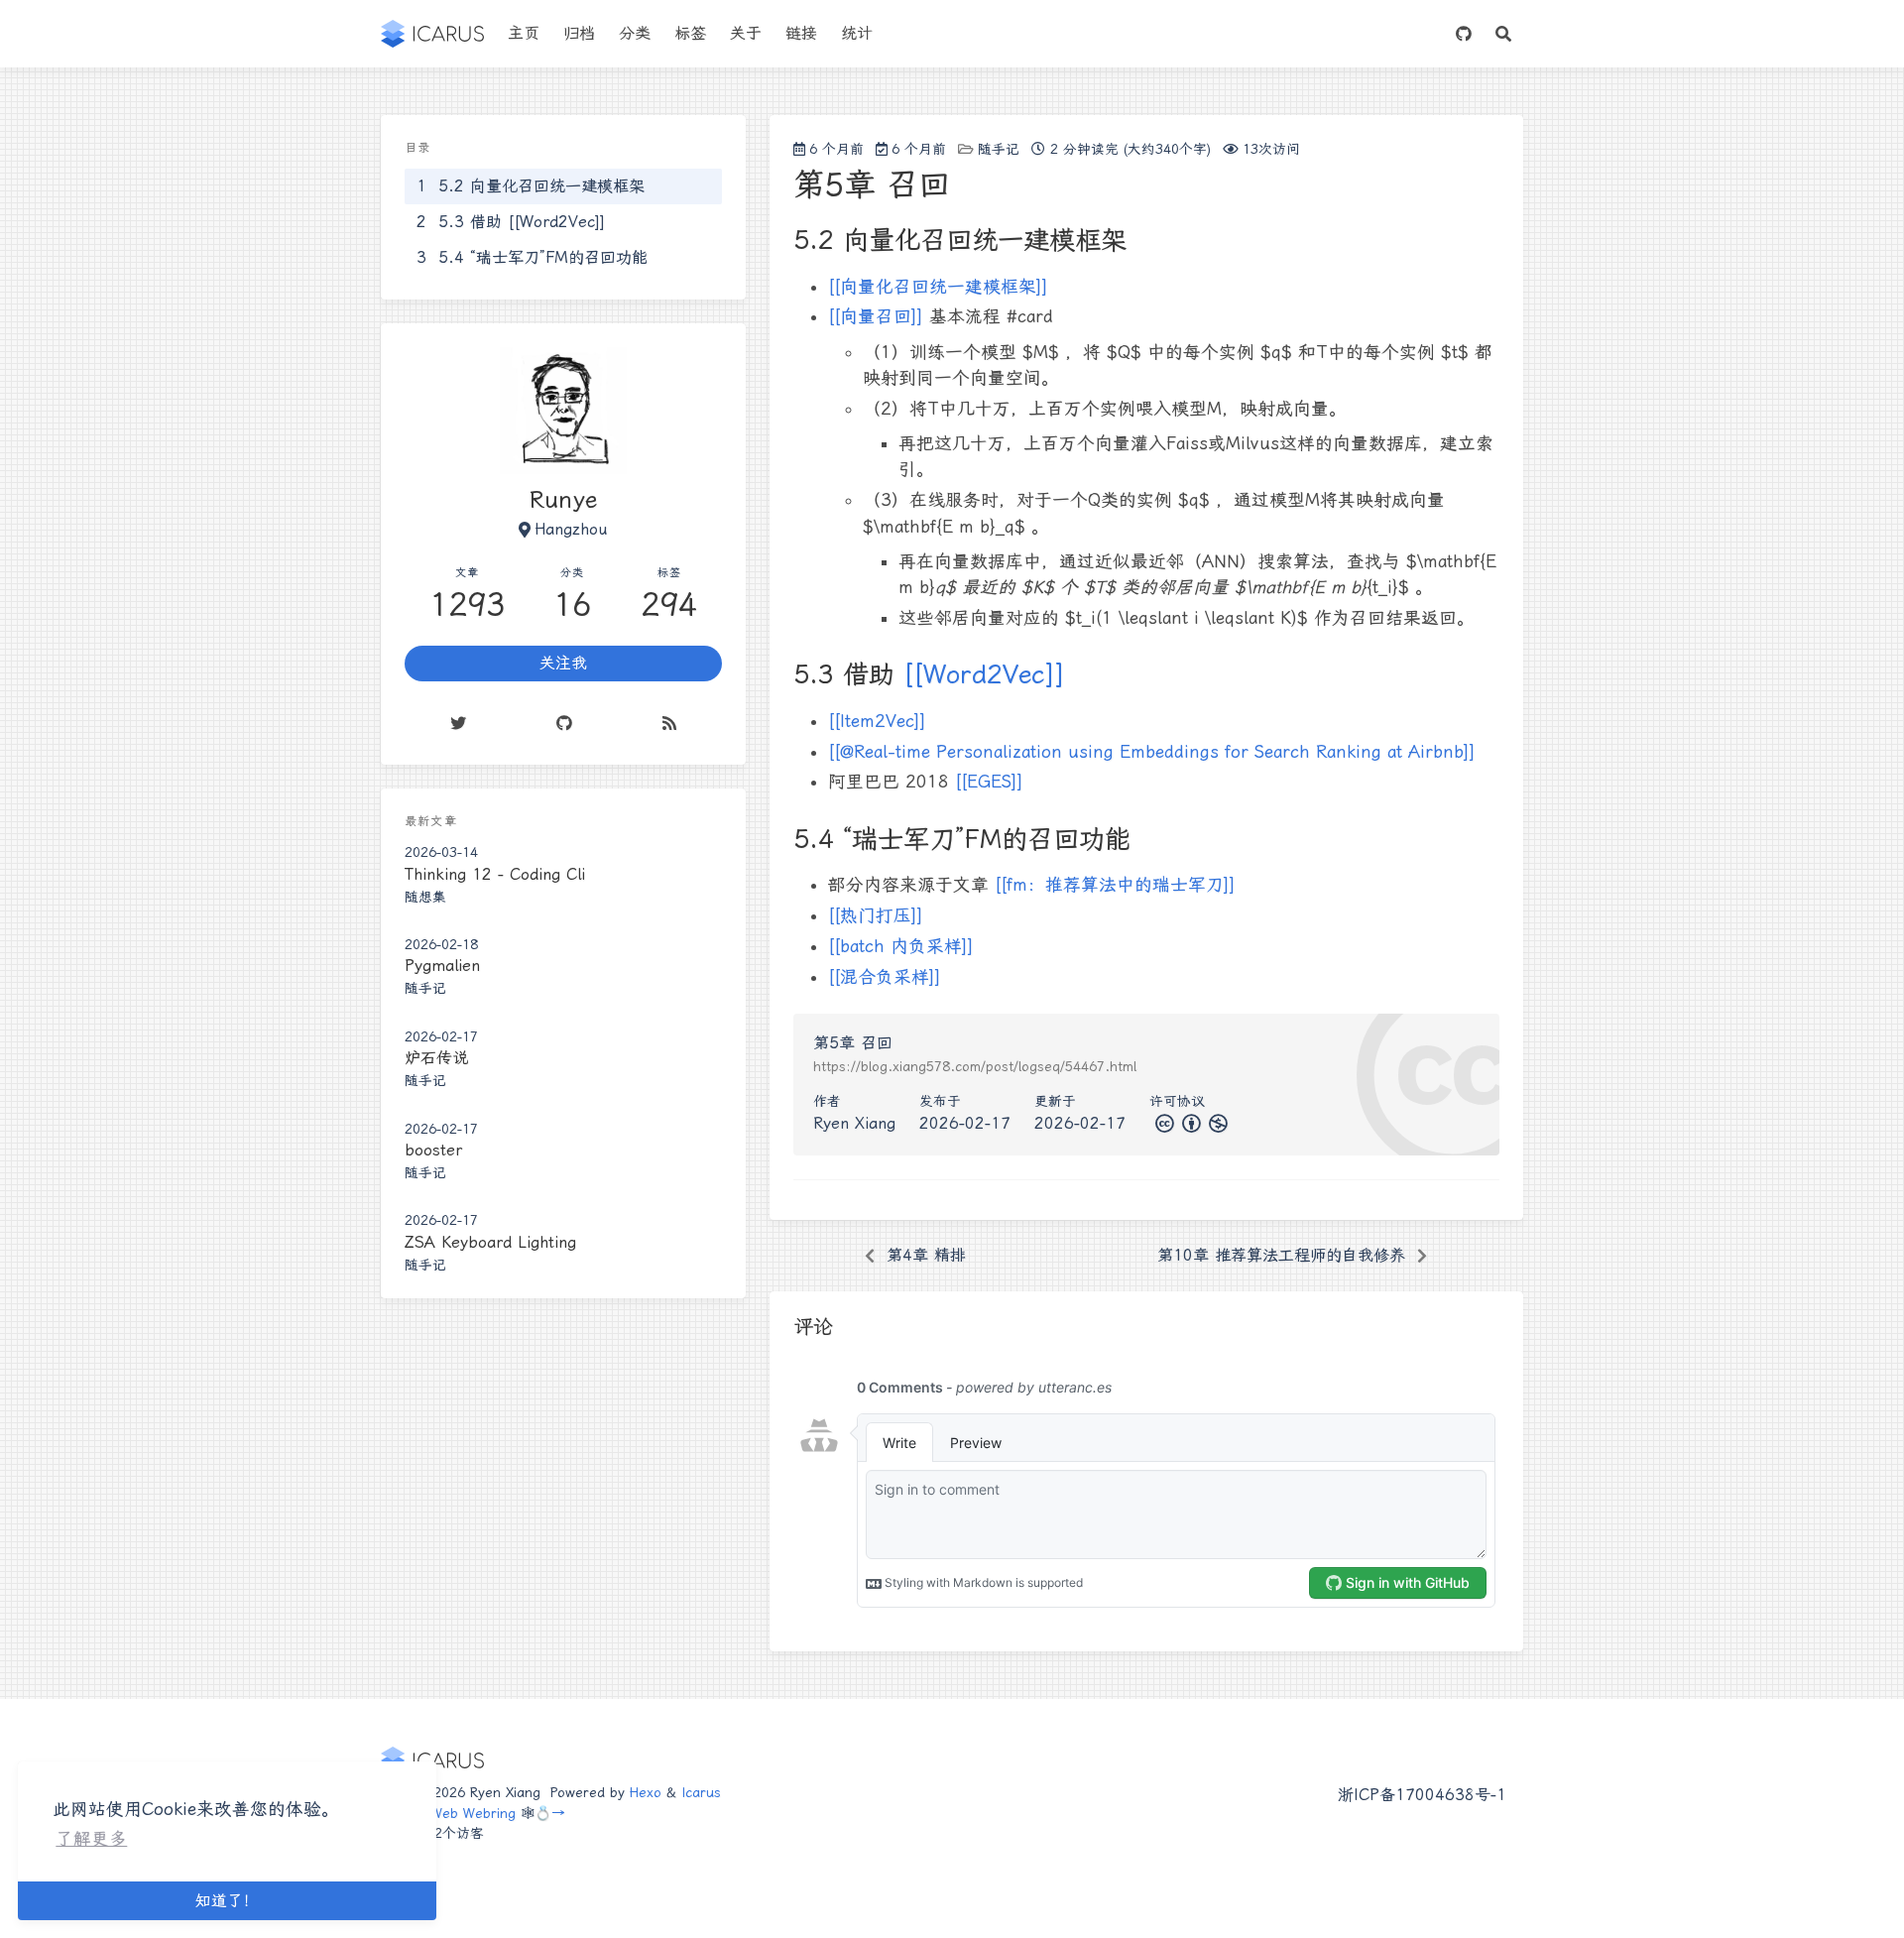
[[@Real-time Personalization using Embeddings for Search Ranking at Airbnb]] (1152, 752)
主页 (524, 33)
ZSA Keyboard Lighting (490, 1242)
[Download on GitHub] (1464, 34)
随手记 (999, 149)
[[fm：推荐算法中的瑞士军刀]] (1115, 885)
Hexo (646, 1792)
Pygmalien (442, 967)
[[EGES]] (989, 782)
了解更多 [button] (91, 1839)
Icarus (701, 1792)
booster (433, 1150)
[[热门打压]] (876, 915)
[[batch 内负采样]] (901, 946)
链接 (801, 33)
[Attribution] (1190, 1123)
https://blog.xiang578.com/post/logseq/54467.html (975, 1066)
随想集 (425, 897)
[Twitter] (458, 724)
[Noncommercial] (1216, 1123)
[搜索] (1503, 34)
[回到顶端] (1579, 1898)
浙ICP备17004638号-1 (1422, 1795)
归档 (579, 33)
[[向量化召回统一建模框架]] (938, 287)
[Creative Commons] (1163, 1123)
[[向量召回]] (876, 316)
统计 (857, 33)
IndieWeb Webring (458, 1813)
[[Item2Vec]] (877, 721)
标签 (690, 33)
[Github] (564, 724)
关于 (746, 33)
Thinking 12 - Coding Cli (495, 874)
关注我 (563, 664)
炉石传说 (436, 1058)
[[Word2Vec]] (984, 674)
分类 (635, 33)
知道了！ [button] (227, 1901)
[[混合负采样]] (885, 977)
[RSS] (670, 724)
